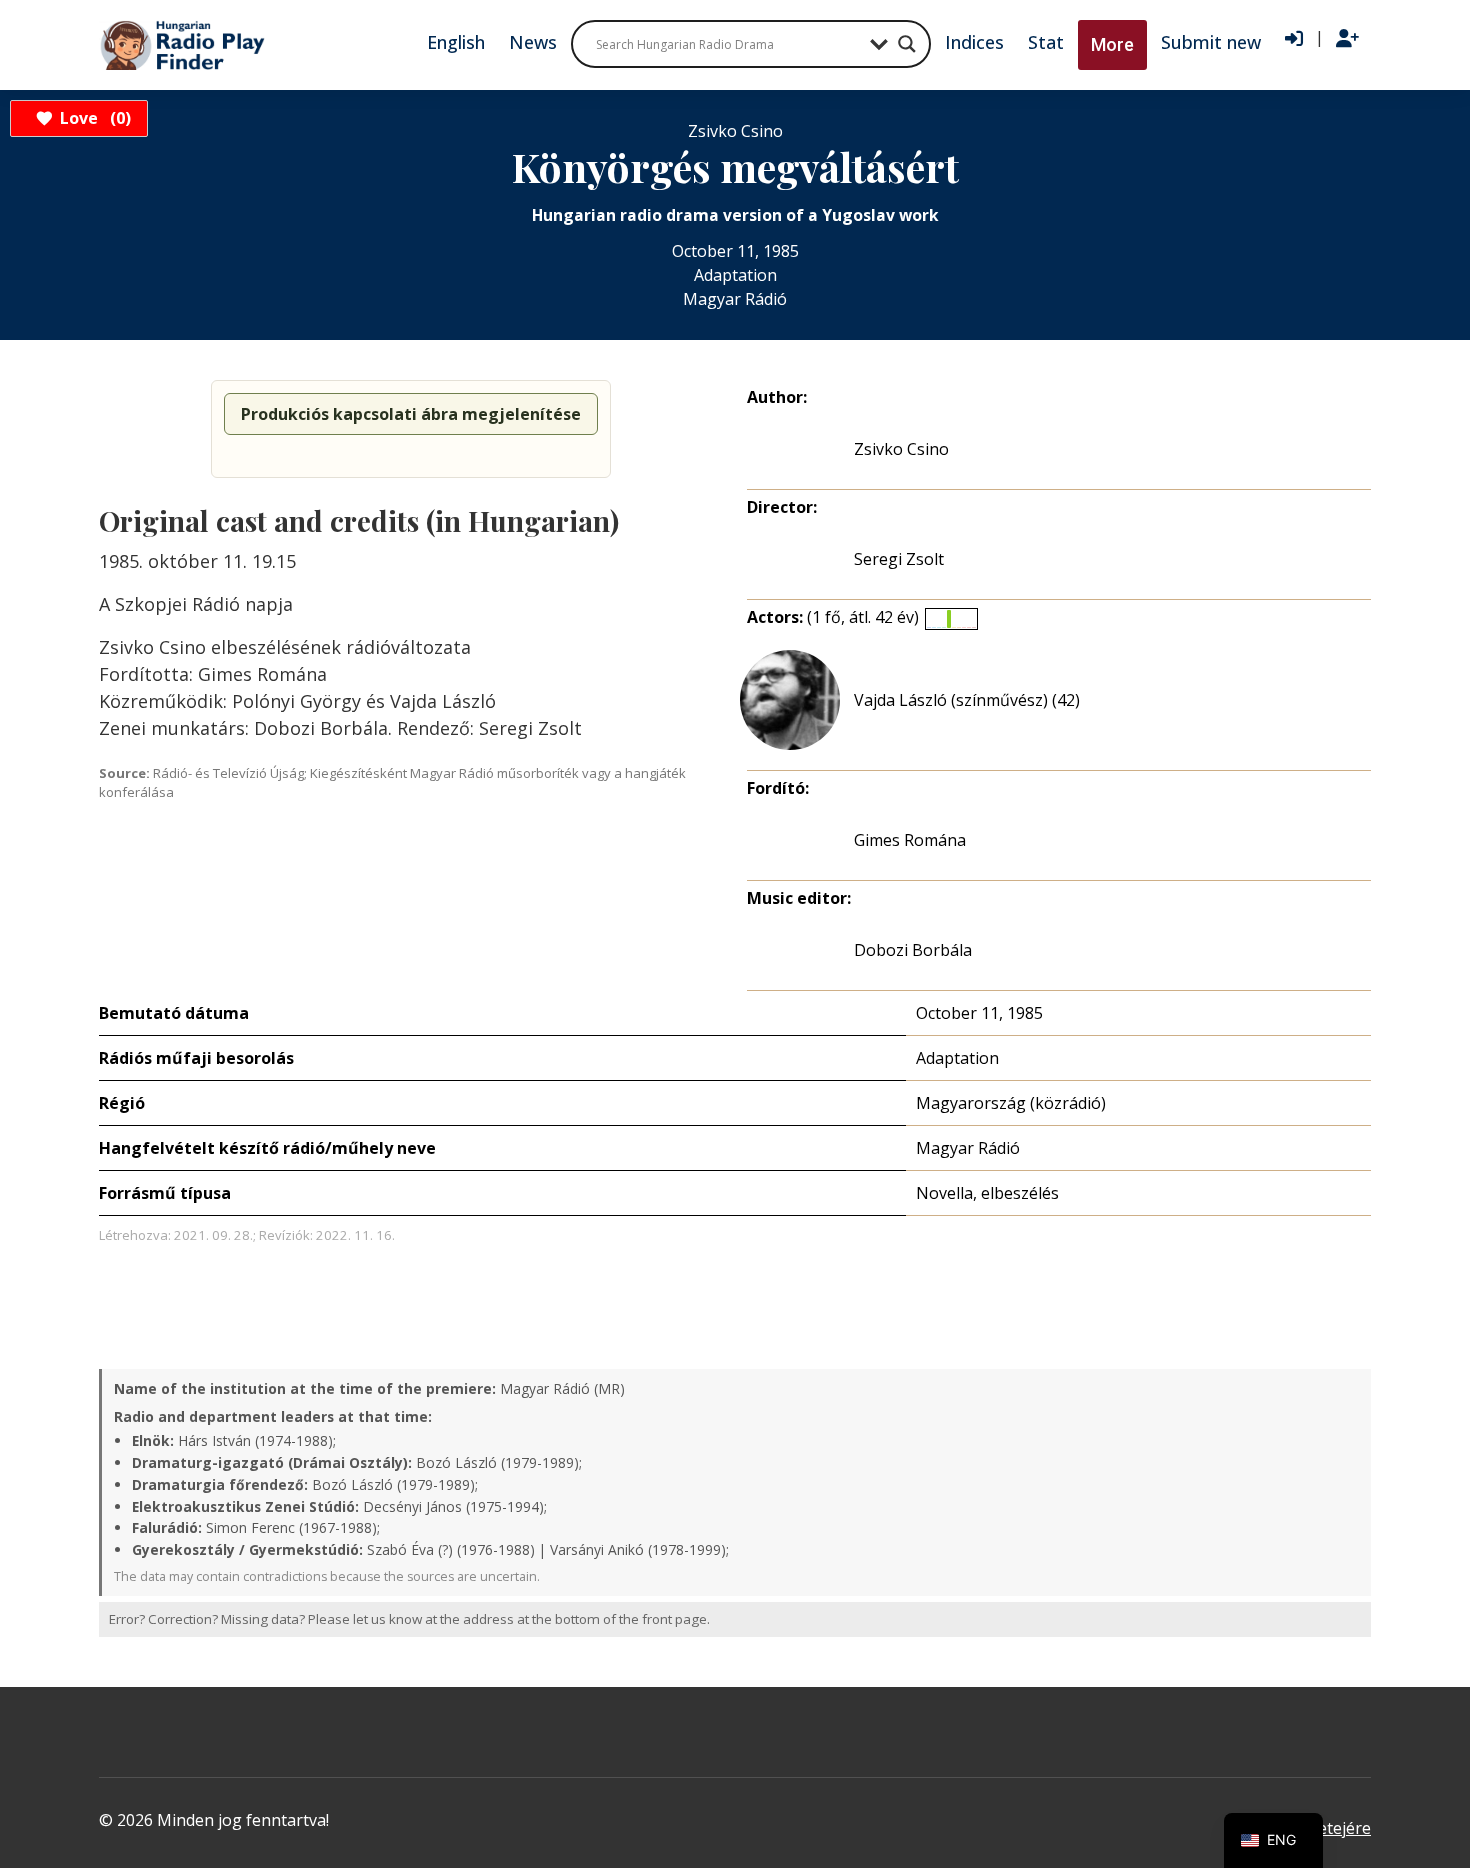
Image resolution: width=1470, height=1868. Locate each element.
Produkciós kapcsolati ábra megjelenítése (411, 414)
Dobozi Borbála (913, 950)
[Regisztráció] (1347, 39)
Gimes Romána (910, 840)
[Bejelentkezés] (1294, 39)
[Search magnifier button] (907, 44)
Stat (1046, 42)
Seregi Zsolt (899, 559)
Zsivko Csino (901, 449)
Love (92, 118)
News (533, 42)
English (456, 42)
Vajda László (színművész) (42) (967, 700)
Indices (974, 42)
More (1112, 44)
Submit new (1211, 42)
